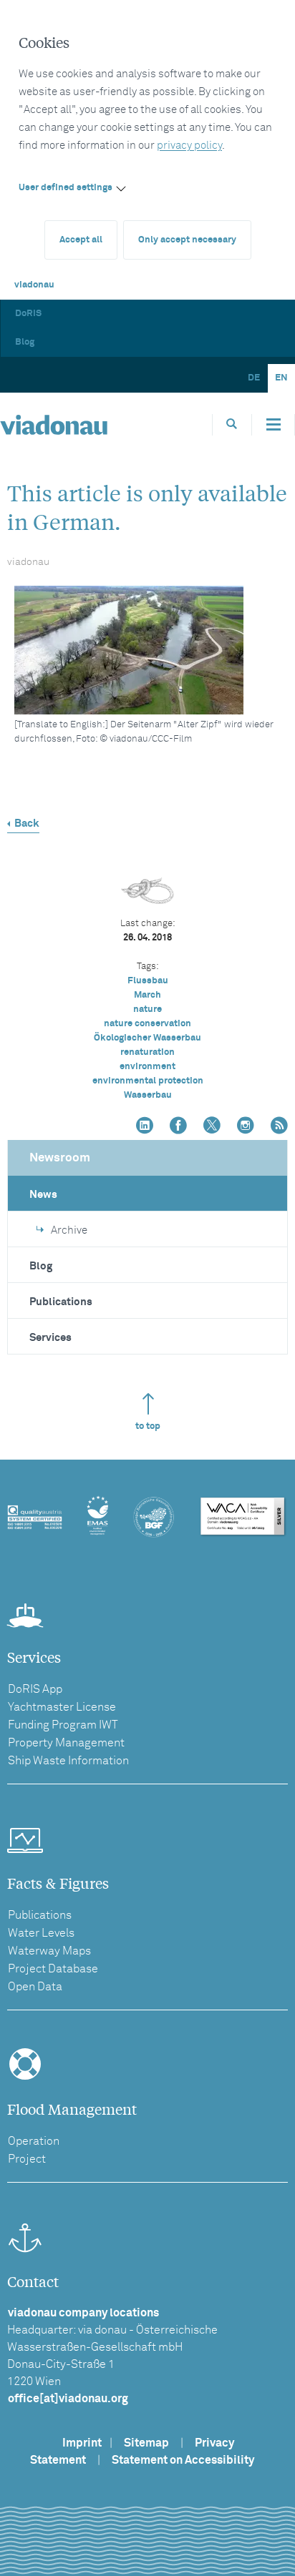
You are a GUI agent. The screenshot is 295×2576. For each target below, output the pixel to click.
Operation (34, 2141)
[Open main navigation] (274, 425)
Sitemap (146, 2443)
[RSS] (279, 1127)
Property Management (66, 1743)
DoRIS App (35, 1689)
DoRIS (28, 314)
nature (147, 1009)
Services (50, 1338)
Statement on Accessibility (183, 2460)
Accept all (81, 240)
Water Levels (41, 1933)
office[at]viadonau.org (68, 2399)
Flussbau (148, 981)
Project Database (53, 1969)
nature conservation (147, 1024)
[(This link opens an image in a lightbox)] (151, 650)
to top (148, 1426)
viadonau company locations (83, 2313)
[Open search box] (232, 424)
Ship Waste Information (68, 1761)
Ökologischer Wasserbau (147, 1038)
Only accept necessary (187, 240)
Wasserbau (148, 1095)
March (147, 995)
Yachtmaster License (62, 1707)
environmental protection (148, 1081)
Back (27, 824)
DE (254, 378)
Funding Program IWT (63, 1725)
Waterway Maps (49, 1951)
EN (281, 378)
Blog (25, 342)
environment (147, 1067)
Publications (61, 1302)
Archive (69, 1230)
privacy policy (189, 146)
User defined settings (66, 188)
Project (27, 2159)
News (43, 1195)
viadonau (34, 285)
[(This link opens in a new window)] (145, 1127)
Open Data (35, 1987)
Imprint (82, 2443)
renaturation (147, 1052)
